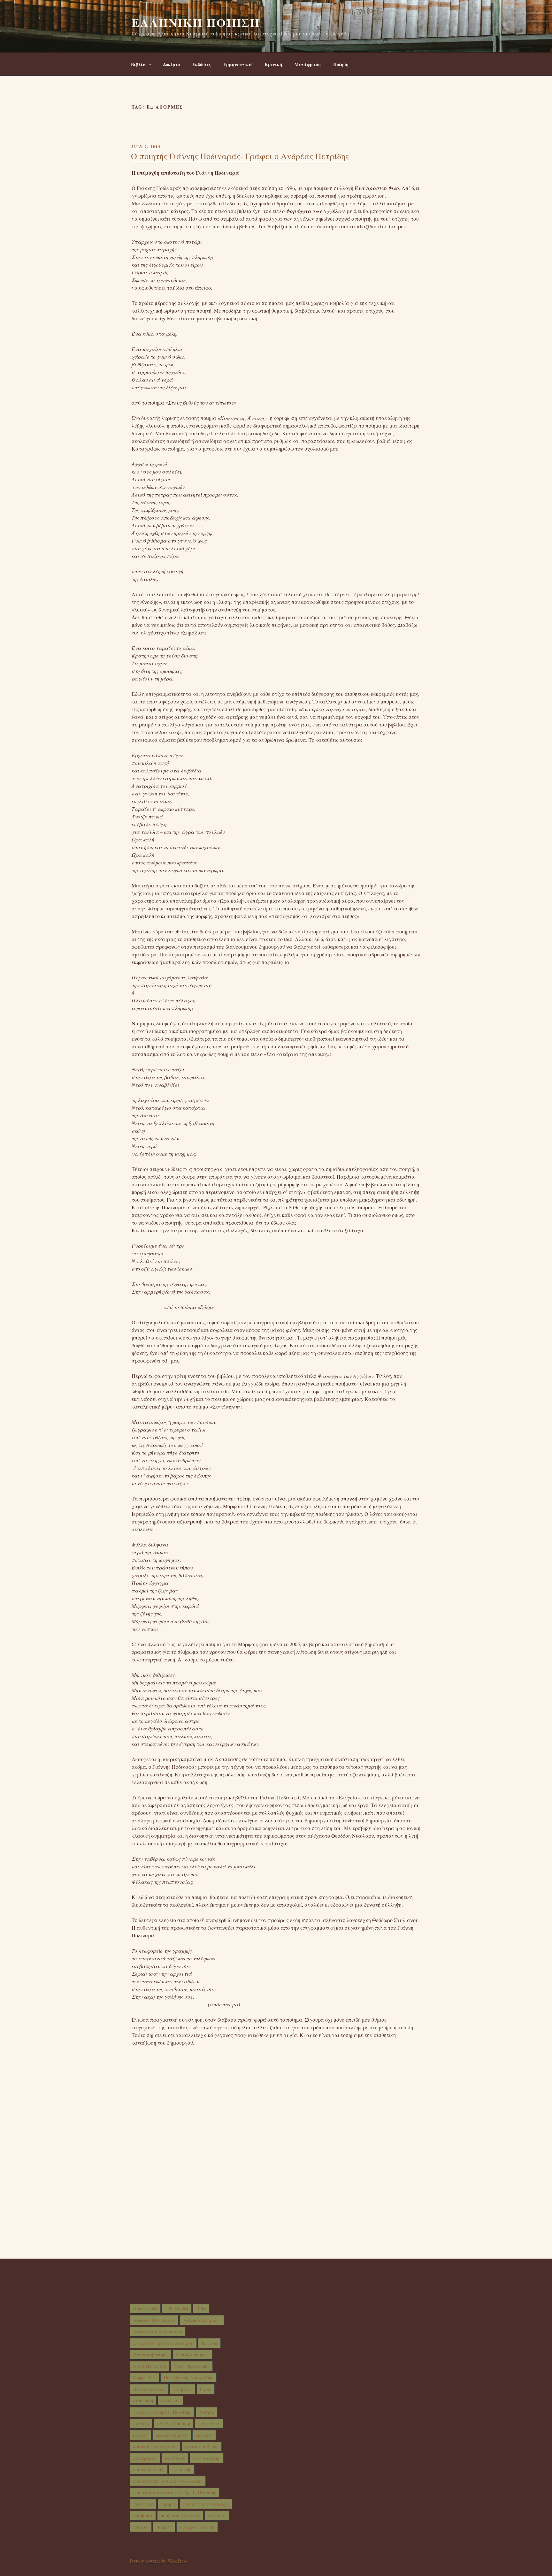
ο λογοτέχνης (207, 2458)
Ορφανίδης (144, 2378)
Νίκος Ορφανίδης (192, 2366)
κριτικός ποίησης (202, 2447)
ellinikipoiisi (177, 2309)
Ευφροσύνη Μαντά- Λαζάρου (163, 2343)
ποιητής (164, 2527)
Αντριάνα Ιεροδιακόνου (158, 2332)
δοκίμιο (207, 2412)
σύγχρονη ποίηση (197, 2527)
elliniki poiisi (145, 2309)
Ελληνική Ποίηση (196, 22)
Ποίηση (341, 64)
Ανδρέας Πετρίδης (202, 2320)
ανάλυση (170, 2401)
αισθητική (143, 2401)
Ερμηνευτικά (238, 64)
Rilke (201, 2309)
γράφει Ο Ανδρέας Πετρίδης (162, 2412)
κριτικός (204, 2435)
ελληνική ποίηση (174, 2424)
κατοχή (140, 2435)
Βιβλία (138, 64)
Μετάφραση (308, 64)
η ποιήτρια (209, 2424)
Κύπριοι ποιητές (192, 2355)
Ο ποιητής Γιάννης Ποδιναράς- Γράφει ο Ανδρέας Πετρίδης (240, 156)
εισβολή (141, 2424)
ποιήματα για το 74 (180, 2515)
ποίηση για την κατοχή (206, 2504)
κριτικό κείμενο (172, 2435)
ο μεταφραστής (149, 2470)
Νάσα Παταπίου (150, 2366)
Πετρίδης (183, 2389)
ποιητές (141, 2527)
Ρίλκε (206, 2389)
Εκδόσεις (202, 64)
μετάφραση (145, 2458)
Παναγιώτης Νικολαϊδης (188, 2378)
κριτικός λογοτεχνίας (155, 2447)
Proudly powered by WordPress (158, 2561)
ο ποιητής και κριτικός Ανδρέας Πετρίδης (175, 2492)
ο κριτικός (175, 2458)
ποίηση (168, 2504)
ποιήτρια (217, 2515)
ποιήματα (143, 2515)
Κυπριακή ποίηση (150, 2355)
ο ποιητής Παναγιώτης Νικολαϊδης (168, 2481)
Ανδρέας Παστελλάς (154, 2320)
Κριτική (273, 64)
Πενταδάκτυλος (149, 2389)
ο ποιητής (182, 2470)
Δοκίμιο (171, 64)
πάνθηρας (143, 2504)
